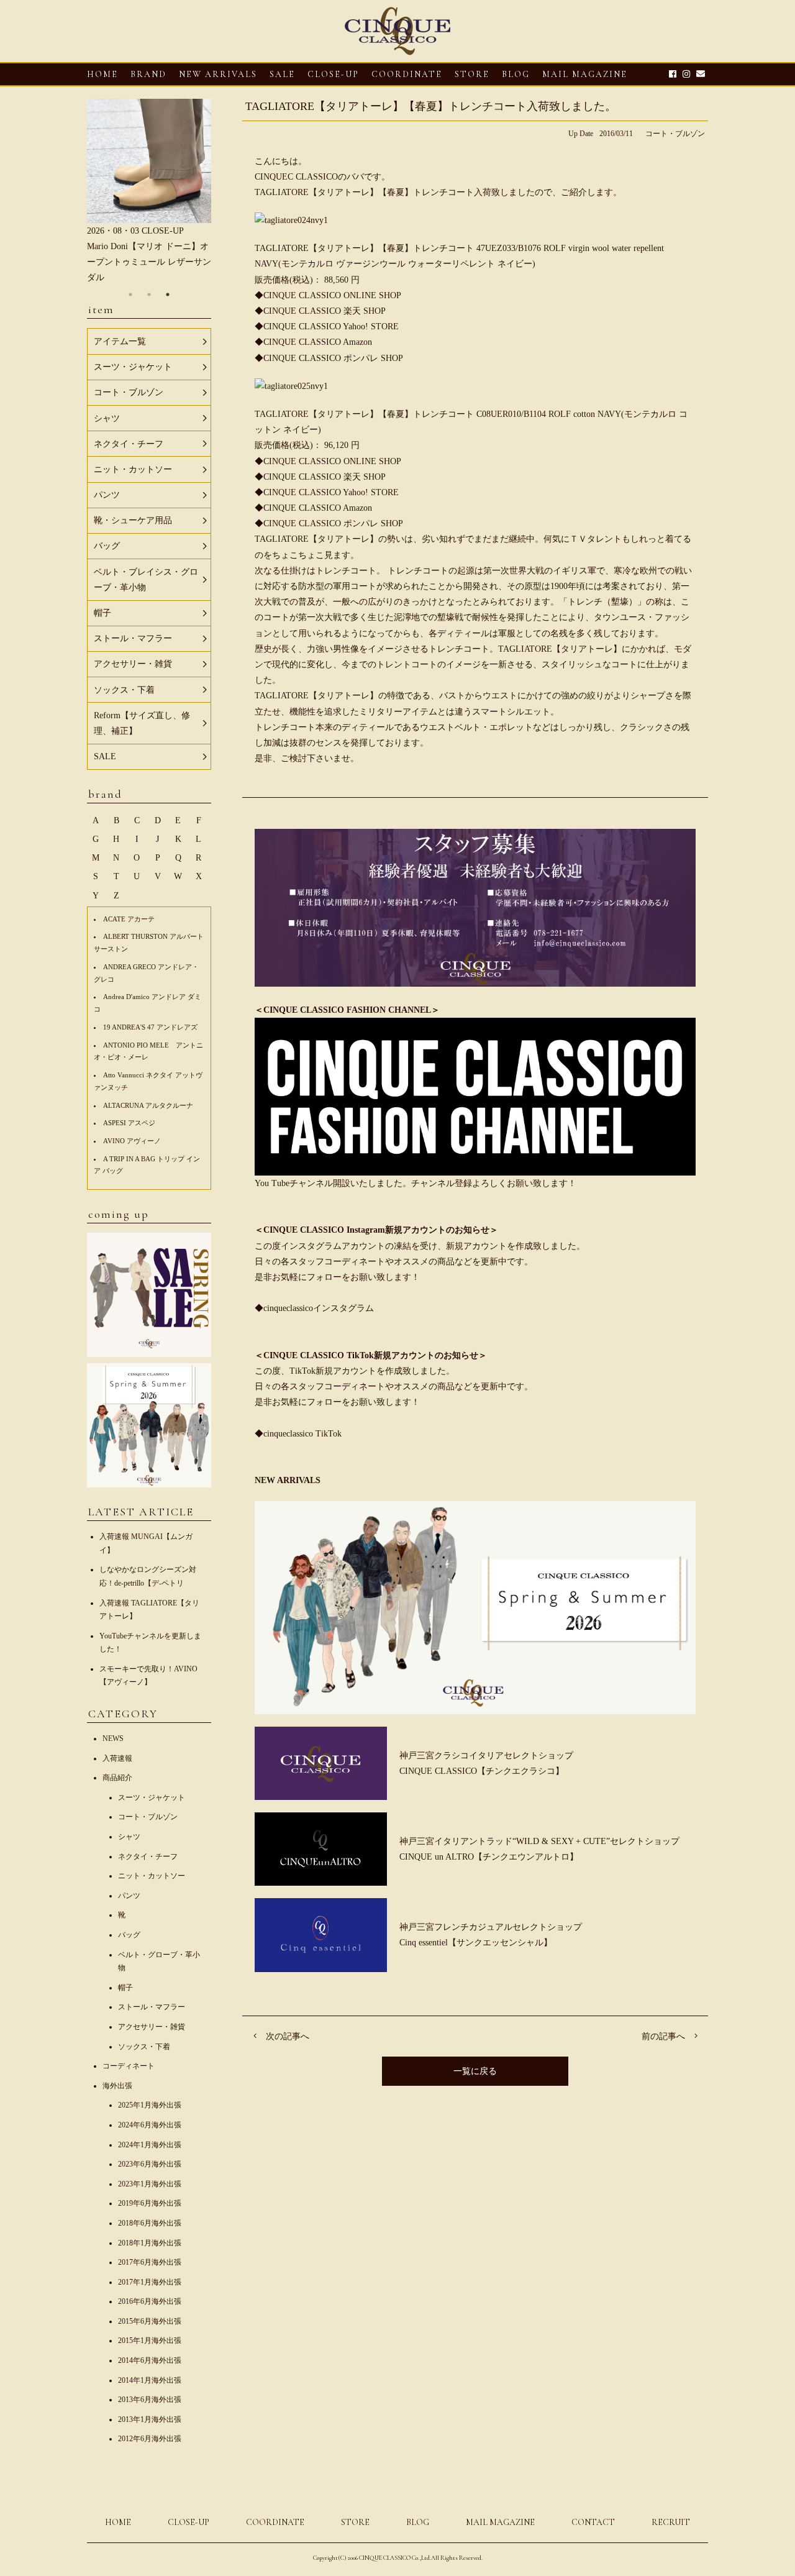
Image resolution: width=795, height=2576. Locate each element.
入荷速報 (117, 1758)
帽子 (125, 1988)
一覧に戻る (475, 2071)
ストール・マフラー (152, 2007)
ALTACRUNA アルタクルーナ (148, 1105)
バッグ (129, 1935)
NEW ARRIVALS (218, 74)
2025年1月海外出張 (150, 2105)
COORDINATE (407, 74)
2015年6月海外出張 (150, 2321)
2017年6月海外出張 (150, 2262)
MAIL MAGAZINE (585, 74)
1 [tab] (130, 295)
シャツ (129, 1837)
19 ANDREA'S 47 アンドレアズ (150, 1027)
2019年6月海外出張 (150, 2203)
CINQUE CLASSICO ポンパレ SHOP (333, 358)
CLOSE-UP (189, 2522)
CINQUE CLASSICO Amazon (318, 342)
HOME (102, 74)
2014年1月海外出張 (150, 2380)
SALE (282, 74)
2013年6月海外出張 (150, 2400)
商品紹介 (117, 1778)
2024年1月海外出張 (150, 2145)
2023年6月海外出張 (150, 2164)
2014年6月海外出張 (150, 2360)
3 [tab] (168, 295)
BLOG (418, 2522)
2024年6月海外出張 (150, 2125)
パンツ (129, 1896)
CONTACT (593, 2522)
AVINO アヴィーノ (132, 1141)
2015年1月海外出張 (150, 2341)
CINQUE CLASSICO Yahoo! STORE (331, 327)
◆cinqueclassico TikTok (298, 1434)
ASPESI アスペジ (129, 1123)
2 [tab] (149, 295)
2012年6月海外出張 (150, 2439)
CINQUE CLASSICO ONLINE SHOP (332, 295)
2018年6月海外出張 (150, 2223)
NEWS (113, 1738)
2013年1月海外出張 (150, 2419)
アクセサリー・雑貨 (152, 2027)
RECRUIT (671, 2522)
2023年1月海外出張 (150, 2184)
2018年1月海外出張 (150, 2243)
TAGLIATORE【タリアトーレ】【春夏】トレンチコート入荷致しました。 (431, 106)
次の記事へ (288, 2036)
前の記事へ (663, 2036)
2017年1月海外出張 (150, 2282)
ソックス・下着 (144, 2047)
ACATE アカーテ (129, 919)
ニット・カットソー (152, 1876)
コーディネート (129, 2066)
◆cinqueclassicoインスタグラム (314, 1308)
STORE (472, 74)
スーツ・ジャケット (152, 1797)
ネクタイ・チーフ (148, 1857)
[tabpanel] (149, 192)
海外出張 (117, 2086)
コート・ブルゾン (675, 134)
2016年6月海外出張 (150, 2301)
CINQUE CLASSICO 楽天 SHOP (325, 311)
